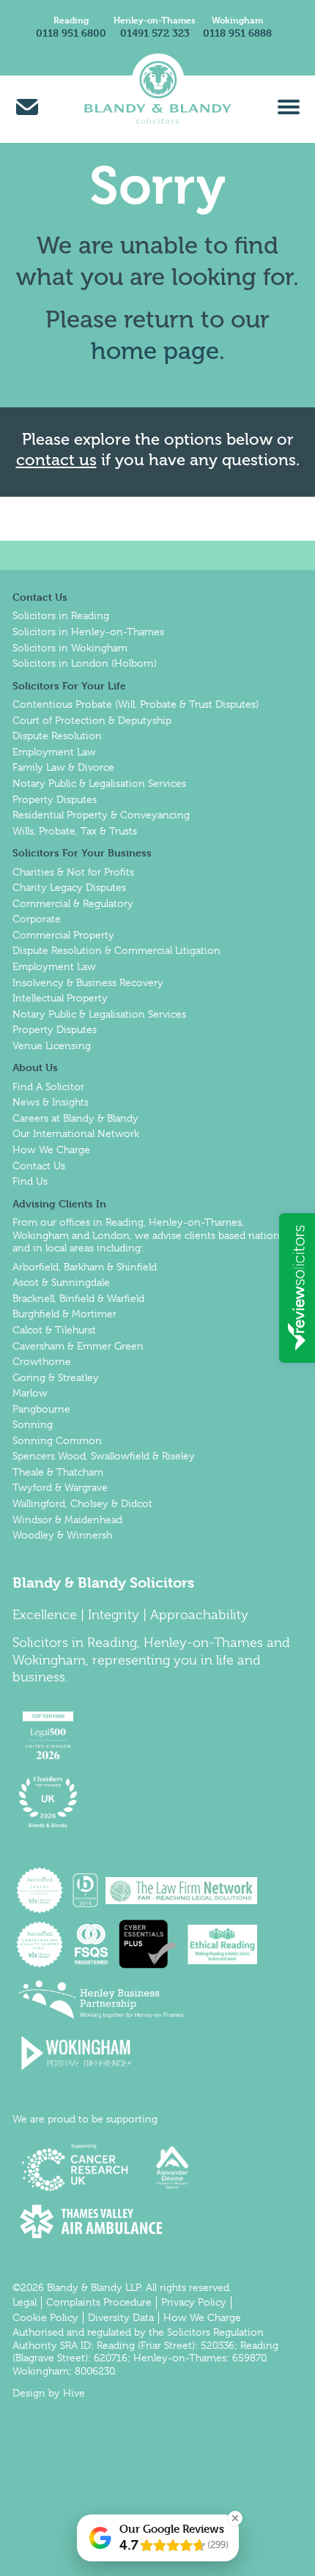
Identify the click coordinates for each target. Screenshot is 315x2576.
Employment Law (54, 752)
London (111, 1235)
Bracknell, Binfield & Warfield (78, 1298)
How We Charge (51, 1150)
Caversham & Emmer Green (78, 1346)
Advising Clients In (59, 1203)
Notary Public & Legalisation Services (99, 783)
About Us (35, 1067)
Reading (71, 20)
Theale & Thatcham (58, 1472)
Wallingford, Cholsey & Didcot (82, 1503)
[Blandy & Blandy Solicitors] (157, 106)
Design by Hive (49, 2393)
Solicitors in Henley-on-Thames (88, 632)
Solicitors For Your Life (69, 685)
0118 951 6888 (237, 33)
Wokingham (237, 20)
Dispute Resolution (57, 736)
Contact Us (40, 597)
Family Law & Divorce (63, 767)
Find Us (30, 1181)
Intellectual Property (60, 998)
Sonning (33, 1424)
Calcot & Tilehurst (54, 1330)
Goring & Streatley (56, 1377)
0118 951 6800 (71, 33)
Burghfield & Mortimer (64, 1314)
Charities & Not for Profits (73, 872)
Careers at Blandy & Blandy (75, 1118)
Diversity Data (121, 2317)
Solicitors (40, 1643)
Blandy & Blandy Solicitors (103, 1583)
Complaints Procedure (99, 2302)
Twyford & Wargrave (60, 1487)
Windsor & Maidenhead (67, 1520)
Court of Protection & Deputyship (92, 720)
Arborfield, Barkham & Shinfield (85, 1267)
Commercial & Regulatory (73, 903)
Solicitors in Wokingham (70, 648)
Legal (25, 2302)
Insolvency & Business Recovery (88, 982)
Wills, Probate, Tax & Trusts (75, 831)
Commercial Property (63, 935)
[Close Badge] (235, 2518)
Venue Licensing (52, 1045)
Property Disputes (55, 799)
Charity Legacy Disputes (69, 887)
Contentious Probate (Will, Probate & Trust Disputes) (136, 704)
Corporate (37, 919)
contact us (56, 460)
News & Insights (51, 1102)
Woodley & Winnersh (62, 1535)
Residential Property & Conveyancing (101, 815)
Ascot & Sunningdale (61, 1282)
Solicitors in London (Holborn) (85, 663)
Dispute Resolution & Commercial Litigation (116, 950)
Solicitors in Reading (61, 615)
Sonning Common (57, 1440)
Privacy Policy (194, 2302)
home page (155, 351)
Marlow (30, 1393)
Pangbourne (41, 1409)
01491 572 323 (155, 33)
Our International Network (76, 1133)
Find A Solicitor (48, 1087)
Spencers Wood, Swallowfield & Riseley (104, 1456)
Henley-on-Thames (155, 20)
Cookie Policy (45, 2317)
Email (27, 107)
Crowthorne (42, 1361)
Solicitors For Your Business (82, 852)
